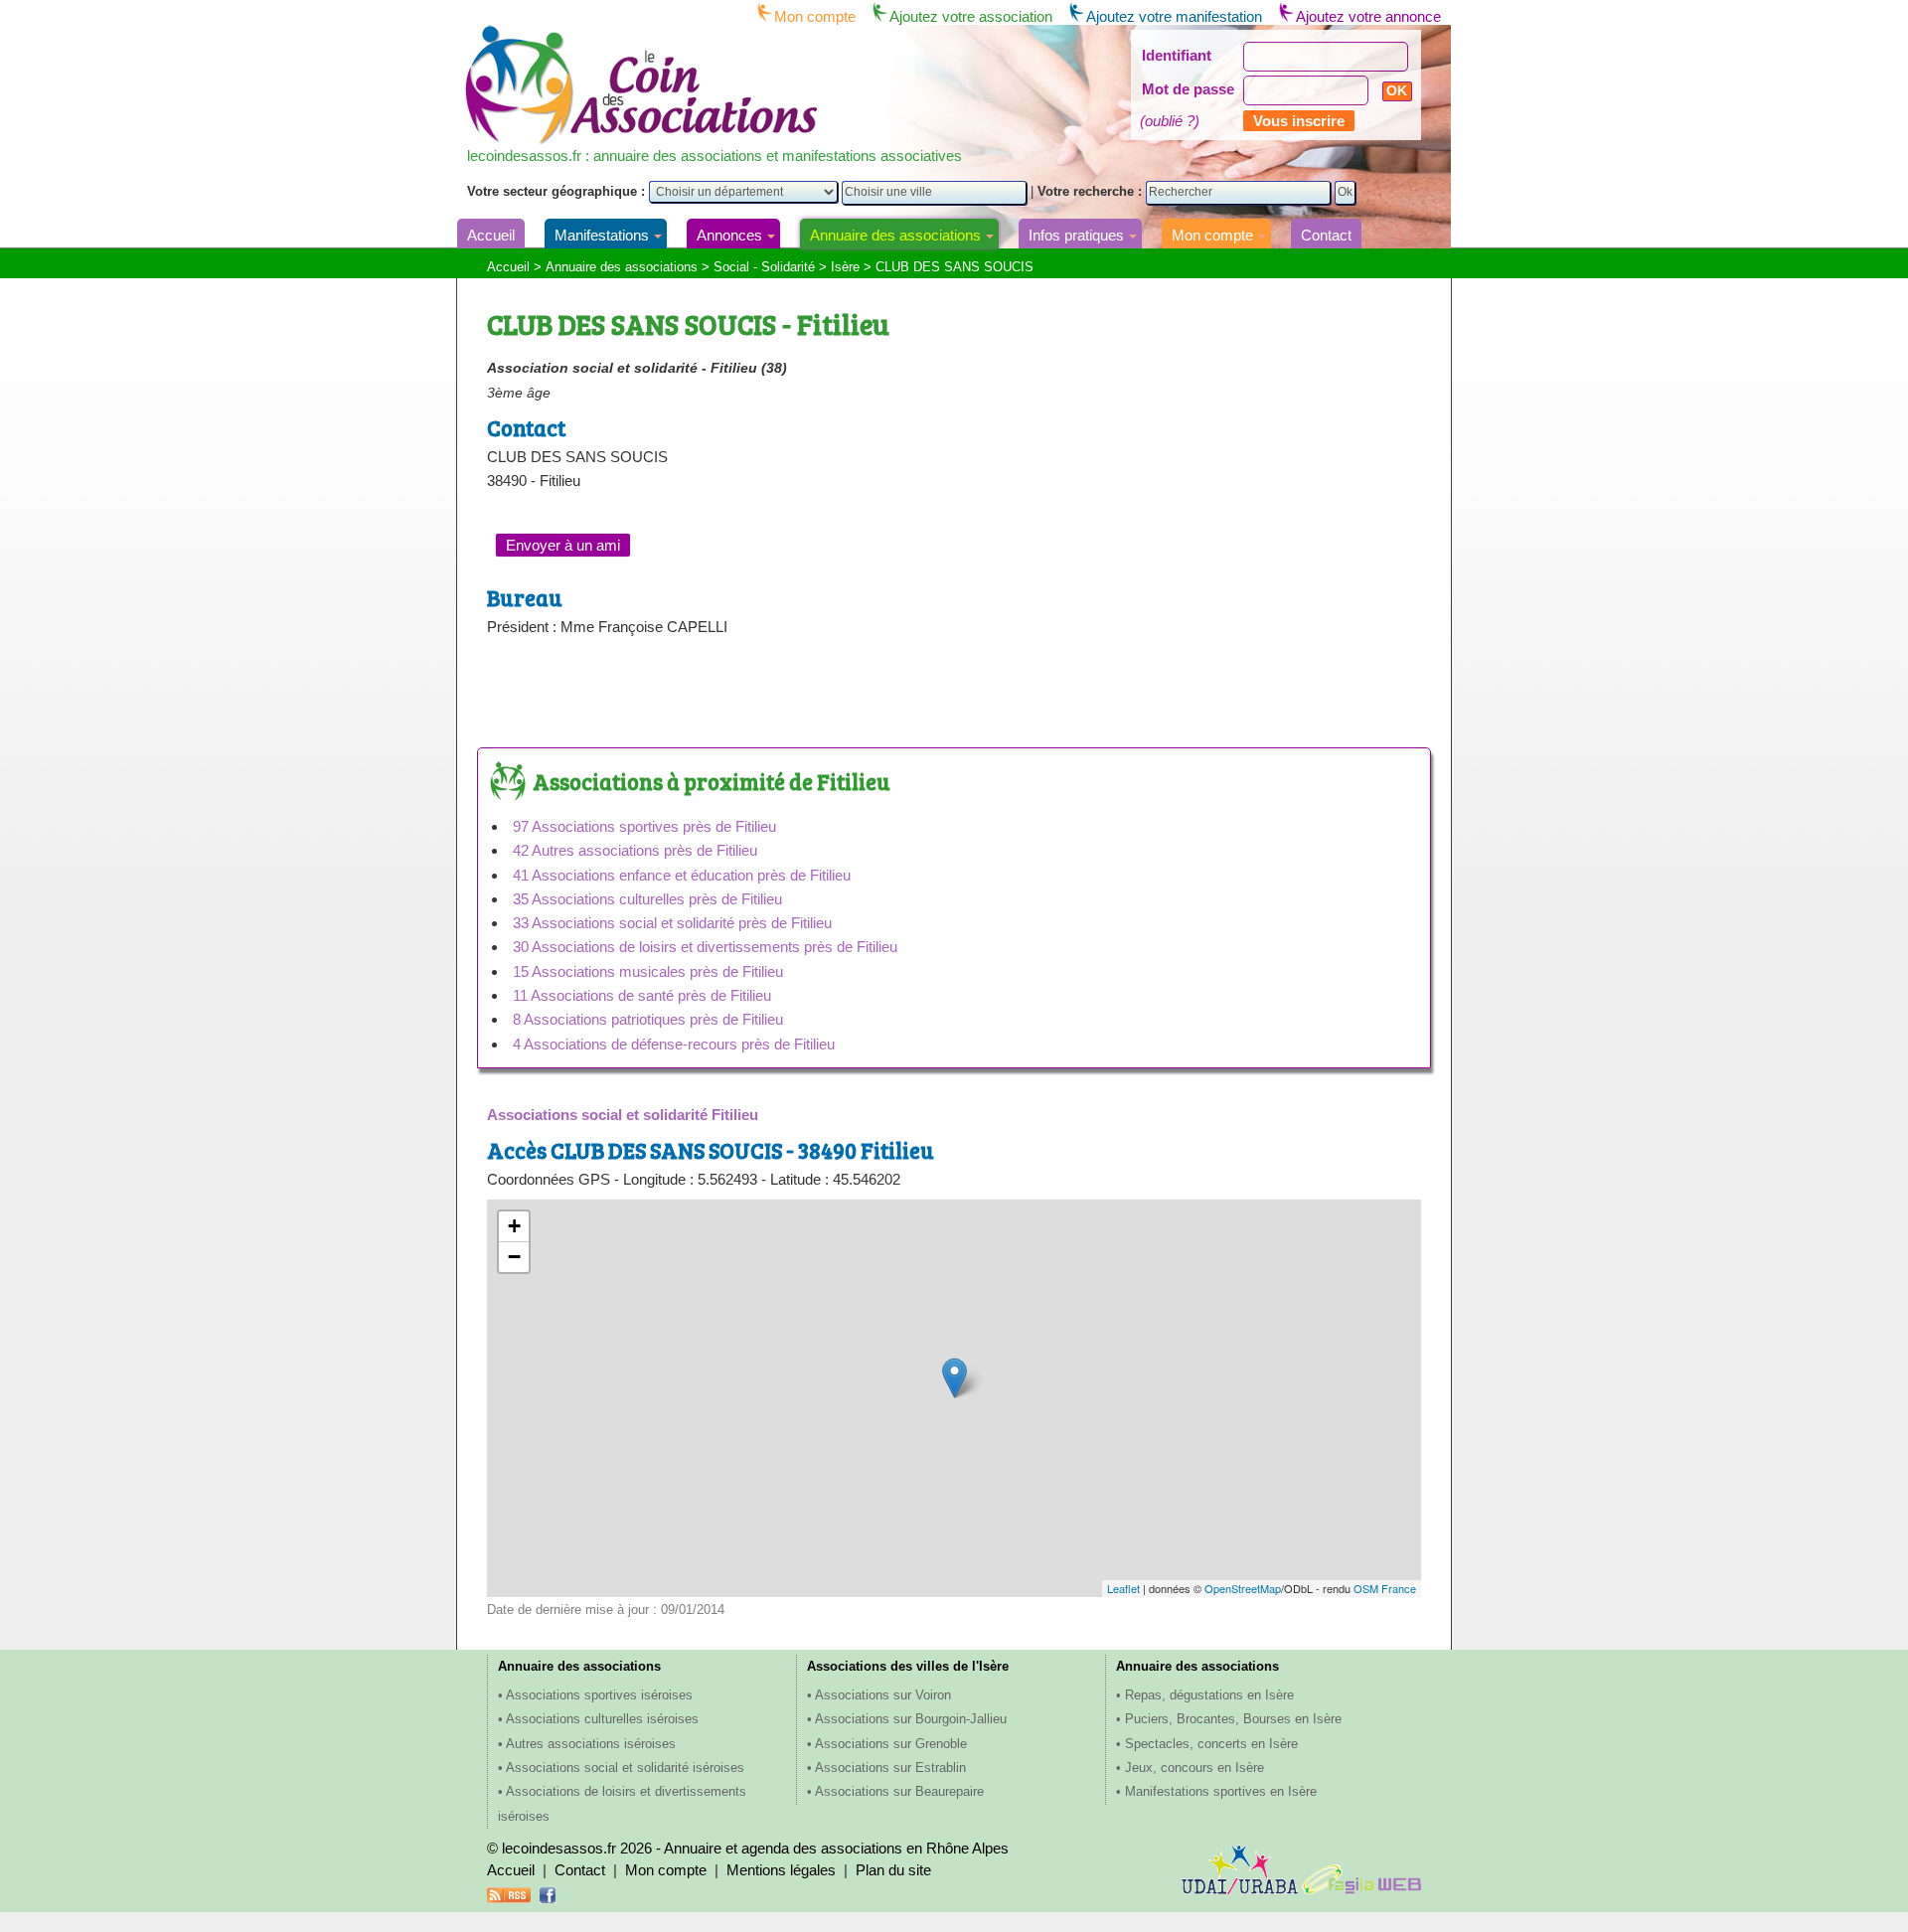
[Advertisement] (719, 701)
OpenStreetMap (1243, 1588)
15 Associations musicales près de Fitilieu (648, 971)
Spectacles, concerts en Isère (1211, 1744)
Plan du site (893, 1870)
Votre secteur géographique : (558, 191)
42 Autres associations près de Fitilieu (635, 850)
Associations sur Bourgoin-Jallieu (911, 1719)
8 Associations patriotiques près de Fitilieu (648, 1019)
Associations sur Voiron (883, 1695)
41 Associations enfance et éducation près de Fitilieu (682, 875)
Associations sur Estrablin (890, 1768)
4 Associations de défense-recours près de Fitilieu (674, 1044)
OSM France (1385, 1588)
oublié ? (1170, 121)
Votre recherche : (1092, 191)
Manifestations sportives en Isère (1221, 1791)
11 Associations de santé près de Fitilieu (642, 995)
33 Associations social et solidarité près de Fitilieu (672, 923)
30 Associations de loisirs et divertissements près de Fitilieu (705, 947)
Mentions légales (781, 1870)
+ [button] (514, 1226)
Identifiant (1177, 55)
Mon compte (815, 16)
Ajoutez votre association (971, 16)
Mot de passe (1188, 89)
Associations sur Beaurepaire (899, 1791)
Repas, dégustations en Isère (1209, 1695)
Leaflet (1123, 1588)
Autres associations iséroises (591, 1744)
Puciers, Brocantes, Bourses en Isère (1233, 1719)
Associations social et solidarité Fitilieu (623, 1115)
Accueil (491, 235)
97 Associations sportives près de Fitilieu (644, 826)
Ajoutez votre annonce (1368, 16)
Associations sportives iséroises (599, 1695)
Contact (1326, 235)
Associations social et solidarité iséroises (625, 1768)
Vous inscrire (1299, 121)
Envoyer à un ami (563, 545)
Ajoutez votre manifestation (1174, 16)
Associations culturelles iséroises (602, 1719)
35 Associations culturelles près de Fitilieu (647, 899)
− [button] (514, 1257)
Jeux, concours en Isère (1194, 1768)
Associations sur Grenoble (891, 1744)
